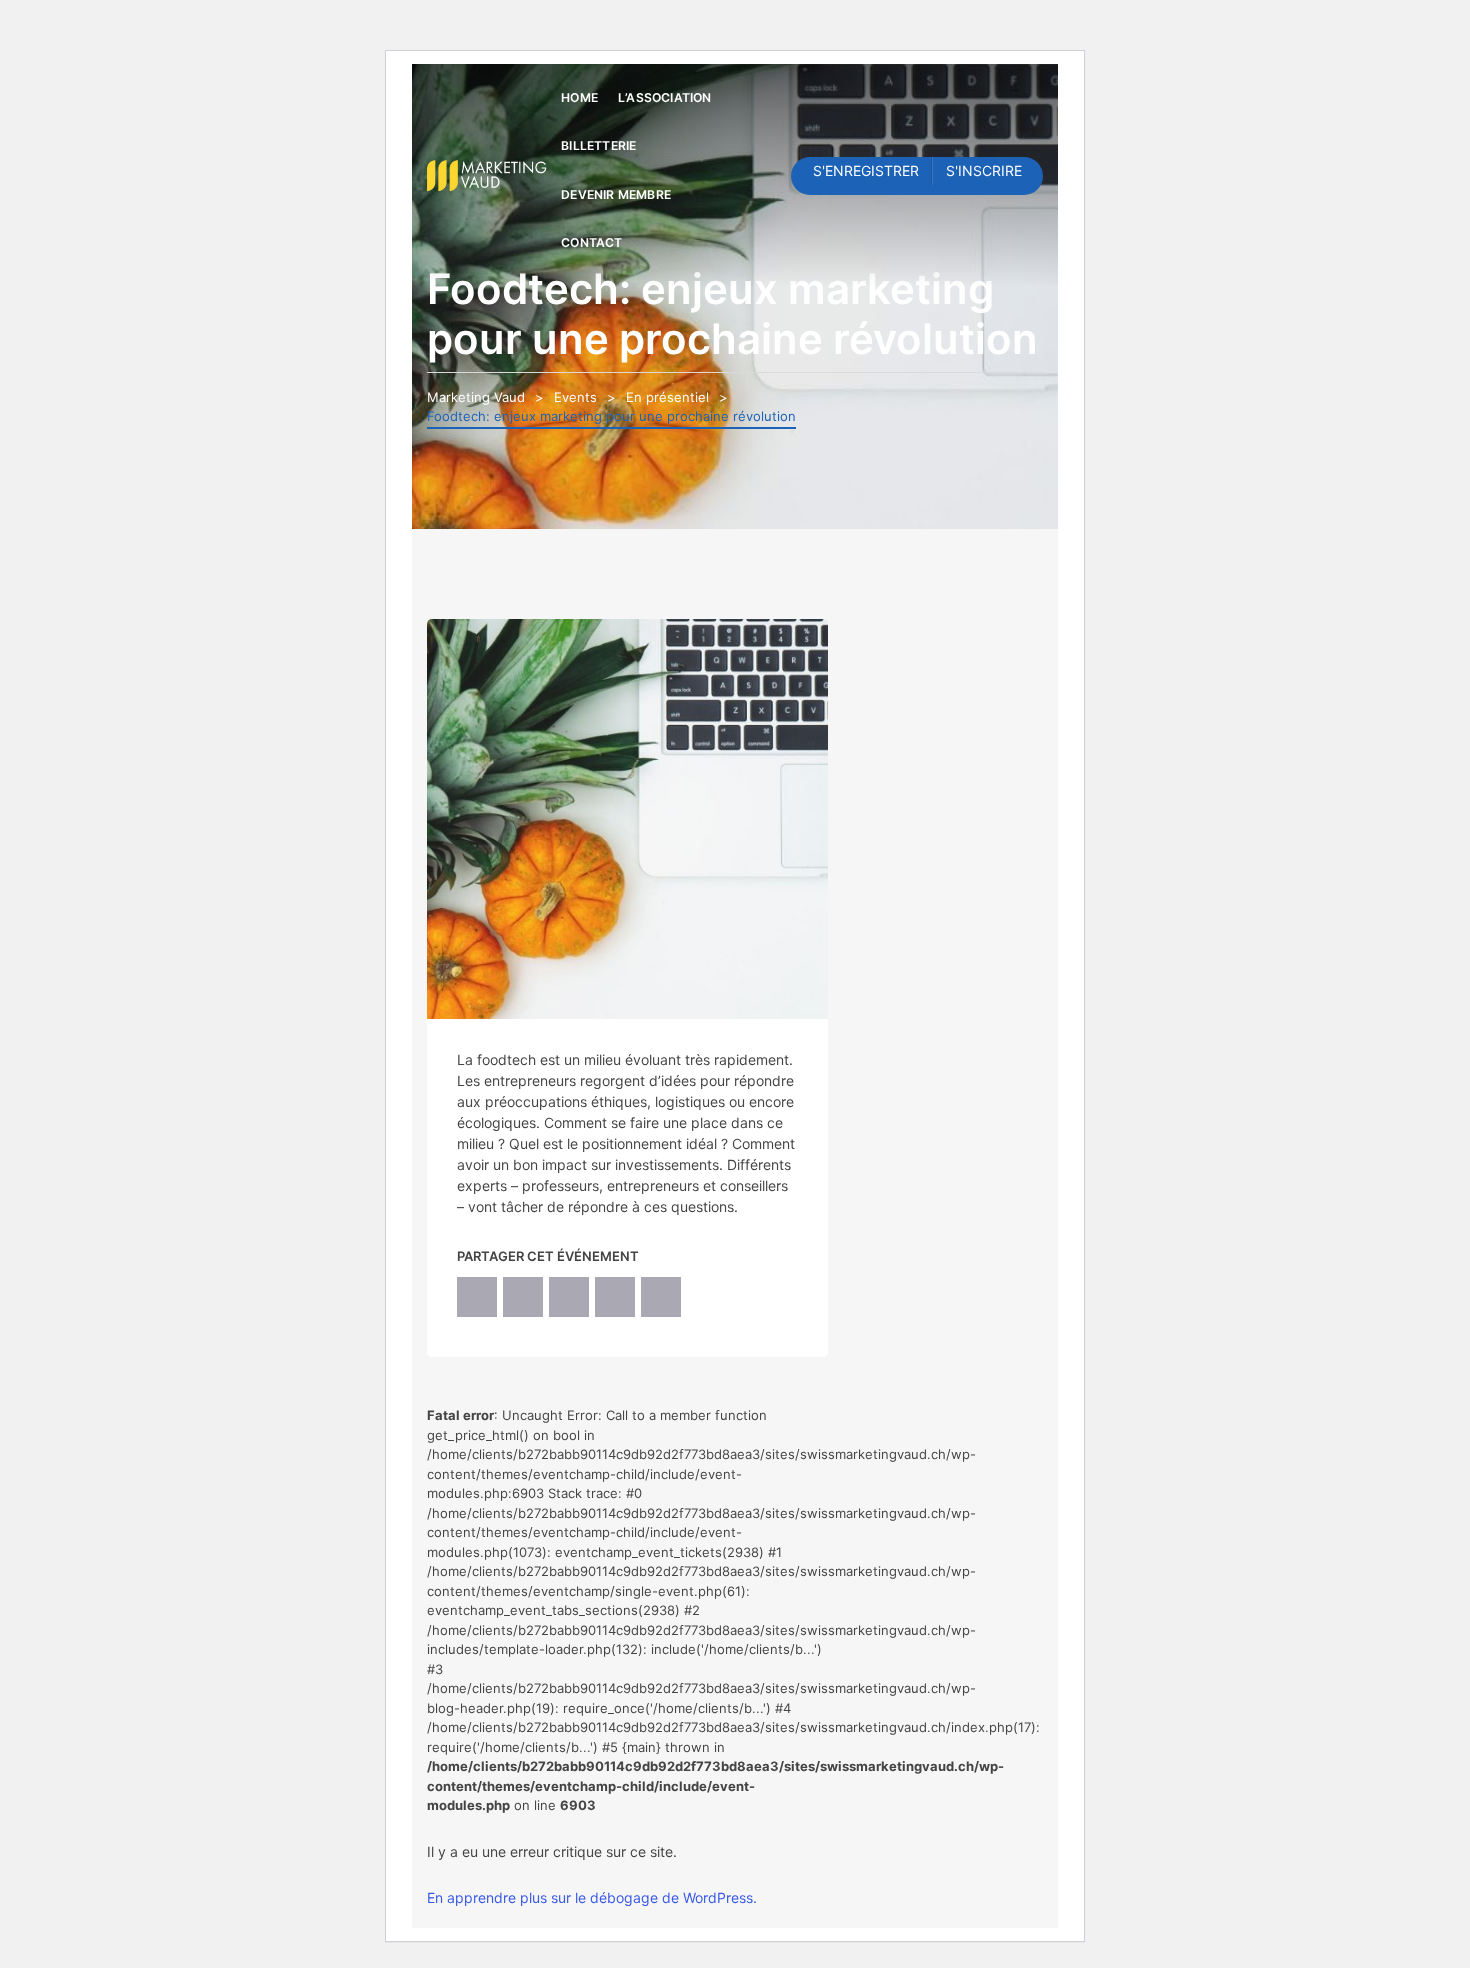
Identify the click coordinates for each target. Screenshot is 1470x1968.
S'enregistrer (866, 170)
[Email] (661, 1297)
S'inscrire (984, 170)
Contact (591, 242)
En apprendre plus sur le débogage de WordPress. (592, 1897)
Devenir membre (616, 194)
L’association (665, 97)
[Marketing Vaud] (489, 174)
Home (579, 97)
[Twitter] (523, 1297)
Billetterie (598, 145)
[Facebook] (477, 1297)
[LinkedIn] (569, 1297)
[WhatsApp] (615, 1297)
